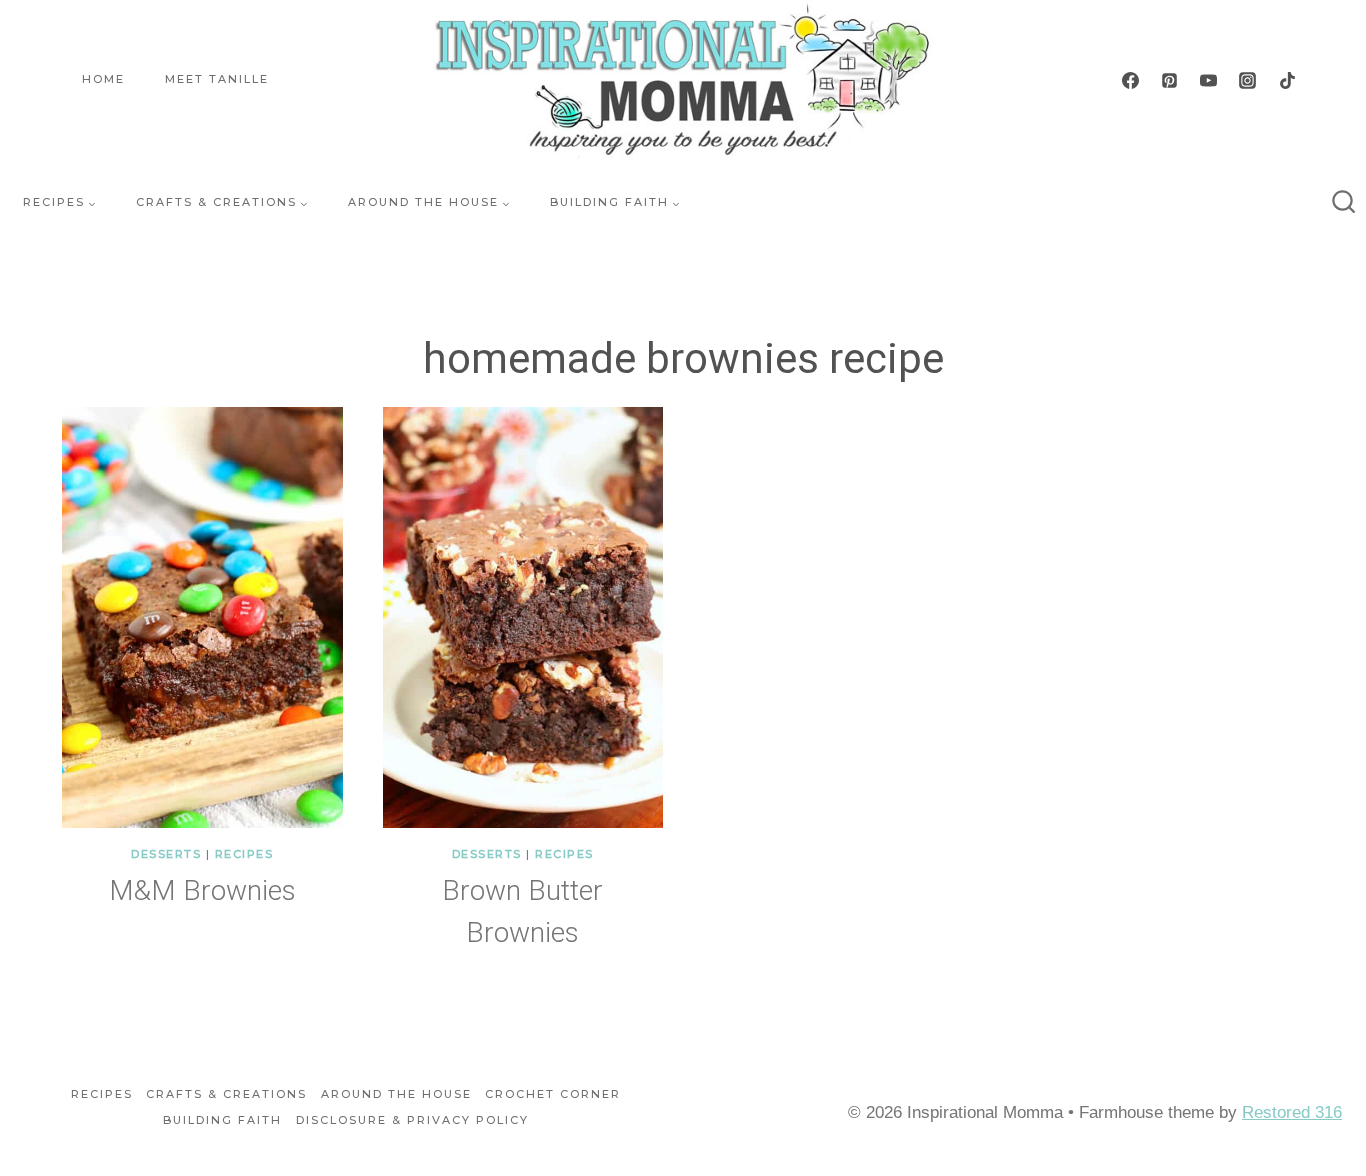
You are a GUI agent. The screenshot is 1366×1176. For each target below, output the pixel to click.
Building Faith (222, 1120)
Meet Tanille (217, 79)
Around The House (396, 1094)
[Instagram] (1248, 80)
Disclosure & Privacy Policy (412, 1120)
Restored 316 (1292, 1112)
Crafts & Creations (226, 1094)
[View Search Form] (1344, 203)
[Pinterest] (1170, 80)
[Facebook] (1131, 80)
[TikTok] (1287, 80)
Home (103, 79)
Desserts (166, 854)
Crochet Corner (553, 1094)
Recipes (244, 854)
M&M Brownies (202, 890)
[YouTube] (1209, 80)
